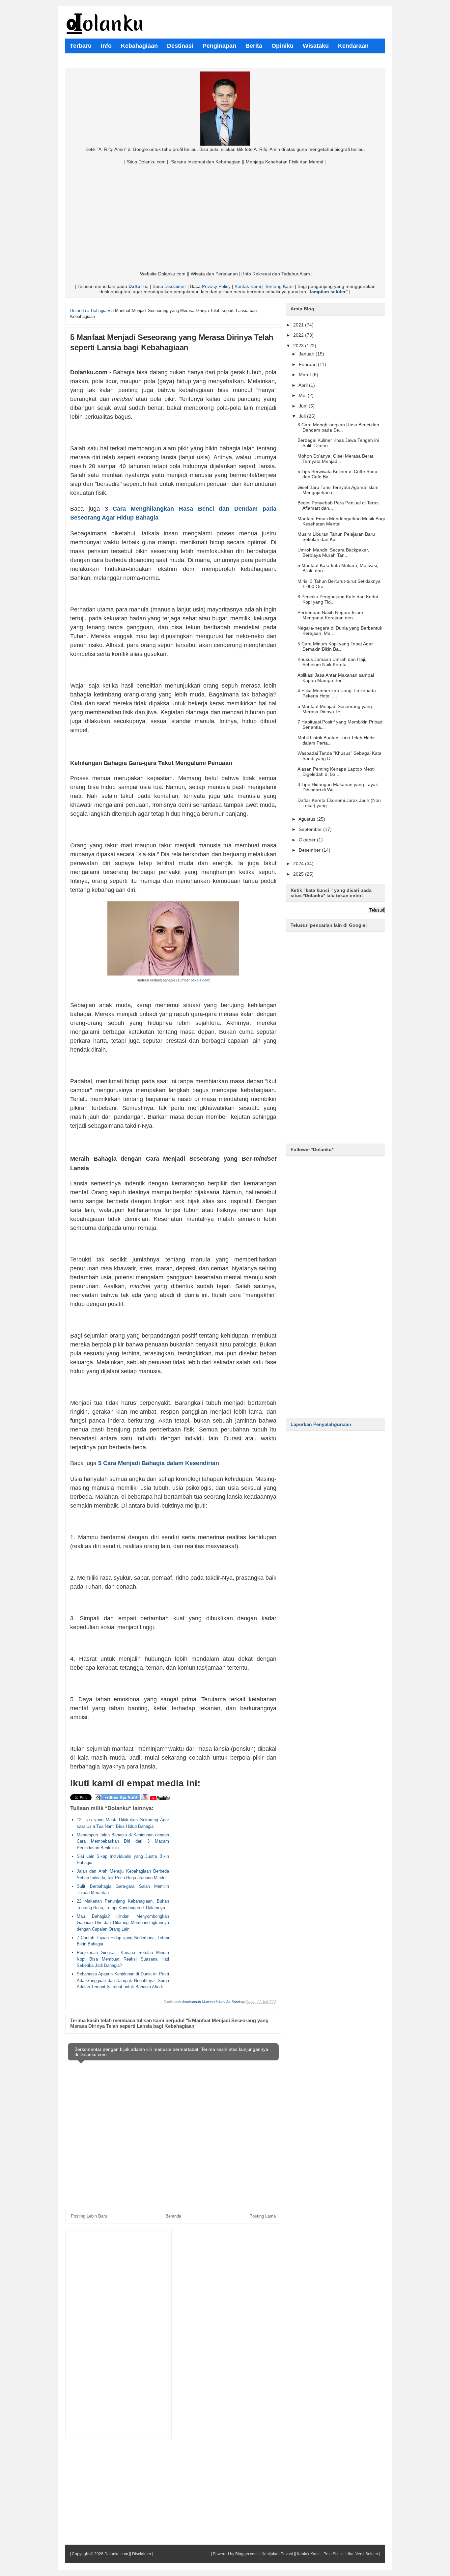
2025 (299, 874)
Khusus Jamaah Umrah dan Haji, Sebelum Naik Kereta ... (332, 662)
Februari (308, 364)
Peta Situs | (334, 2554)
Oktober (308, 840)
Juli (303, 416)
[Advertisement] (225, 218)
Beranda (173, 2216)
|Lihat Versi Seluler (361, 2554)
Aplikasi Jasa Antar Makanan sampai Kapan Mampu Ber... (336, 678)
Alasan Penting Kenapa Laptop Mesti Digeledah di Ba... (336, 772)
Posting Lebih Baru (89, 2216)
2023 (299, 346)
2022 (299, 335)
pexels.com (200, 980)
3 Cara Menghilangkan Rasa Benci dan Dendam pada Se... (338, 427)
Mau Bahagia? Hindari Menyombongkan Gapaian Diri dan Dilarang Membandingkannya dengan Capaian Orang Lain (123, 1923)
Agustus (308, 819)
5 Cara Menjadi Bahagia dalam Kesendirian (159, 1463)
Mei (303, 395)
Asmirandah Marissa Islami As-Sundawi (213, 2002)
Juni (304, 406)
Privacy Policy (216, 286)
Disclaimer (175, 286)
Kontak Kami (248, 286)
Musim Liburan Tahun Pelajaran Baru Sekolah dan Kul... (336, 537)
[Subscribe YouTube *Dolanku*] (160, 1799)
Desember (310, 850)
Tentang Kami (279, 286)
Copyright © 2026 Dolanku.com (100, 2554)
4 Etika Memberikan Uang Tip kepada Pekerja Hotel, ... (337, 693)
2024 (299, 863)
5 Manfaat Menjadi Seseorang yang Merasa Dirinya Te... (335, 709)
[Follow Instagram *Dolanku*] (145, 1799)
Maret (306, 375)
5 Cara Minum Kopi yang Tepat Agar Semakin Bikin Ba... (335, 646)
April (304, 385)
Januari (307, 354)
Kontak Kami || (310, 2554)
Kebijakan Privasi (277, 2554)
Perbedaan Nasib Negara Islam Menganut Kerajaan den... (330, 615)
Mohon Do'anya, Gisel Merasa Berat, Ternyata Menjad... (336, 459)
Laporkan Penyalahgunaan (321, 1424)
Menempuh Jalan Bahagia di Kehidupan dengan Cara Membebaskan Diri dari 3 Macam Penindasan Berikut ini (123, 1841)
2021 (299, 325)
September (311, 829)
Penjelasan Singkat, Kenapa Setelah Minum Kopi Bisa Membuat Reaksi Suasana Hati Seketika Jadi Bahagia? (123, 1959)
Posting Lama (263, 2216)
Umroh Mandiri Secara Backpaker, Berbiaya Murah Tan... (333, 552)
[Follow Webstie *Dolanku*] (117, 1799)
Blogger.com (246, 2554)
